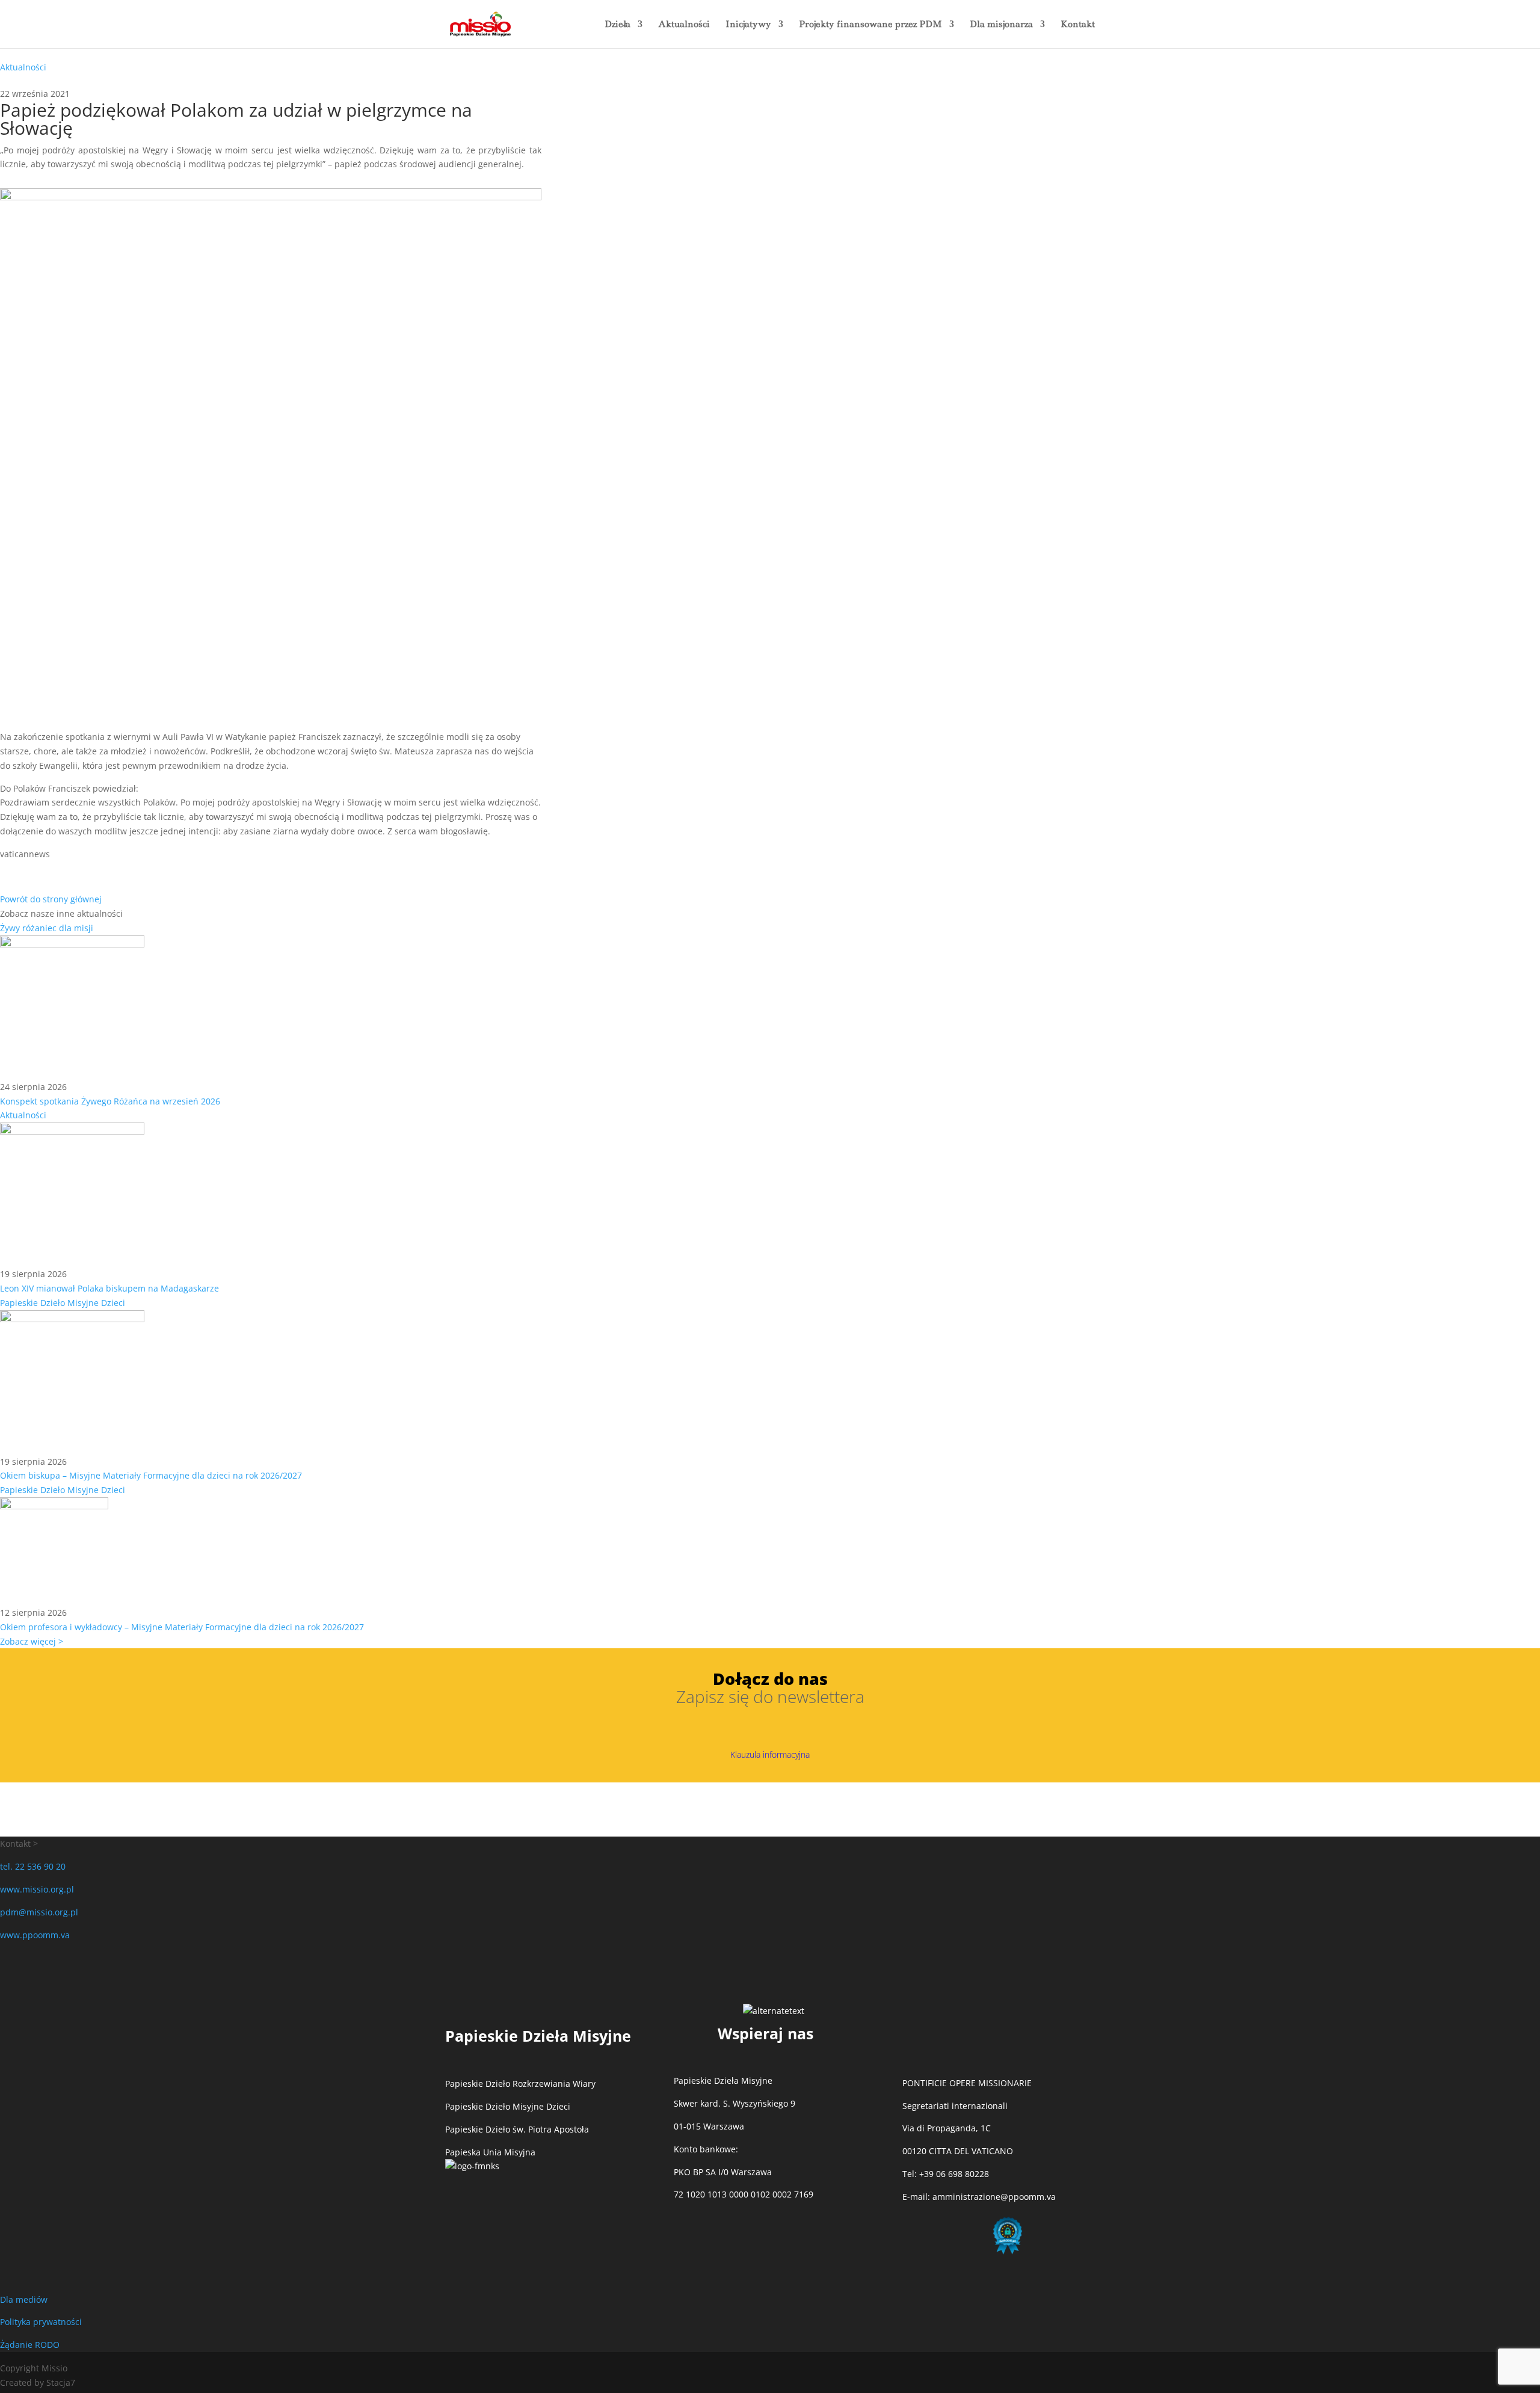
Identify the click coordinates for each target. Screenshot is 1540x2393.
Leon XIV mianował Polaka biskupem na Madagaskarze (109, 1288)
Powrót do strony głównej (51, 899)
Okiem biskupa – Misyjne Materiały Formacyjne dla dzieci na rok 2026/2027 (151, 1475)
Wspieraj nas (765, 2033)
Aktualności (684, 25)
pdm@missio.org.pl (39, 1912)
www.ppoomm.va (35, 1935)
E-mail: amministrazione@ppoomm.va (979, 2197)
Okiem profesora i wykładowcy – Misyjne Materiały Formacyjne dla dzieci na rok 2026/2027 (182, 1627)
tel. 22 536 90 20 (33, 1866)
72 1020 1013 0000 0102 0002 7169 (744, 2194)
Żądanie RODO (30, 2345)
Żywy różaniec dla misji (47, 928)
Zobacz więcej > (32, 1641)
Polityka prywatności (41, 2322)
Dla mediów (24, 2299)
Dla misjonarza (1001, 25)
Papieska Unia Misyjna (490, 2152)
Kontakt (1078, 25)
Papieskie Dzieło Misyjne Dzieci (63, 1303)
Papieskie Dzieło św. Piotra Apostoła (517, 2129)
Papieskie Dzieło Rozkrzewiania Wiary (520, 2083)
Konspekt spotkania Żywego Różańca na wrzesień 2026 (110, 1101)
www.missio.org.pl (37, 1889)
